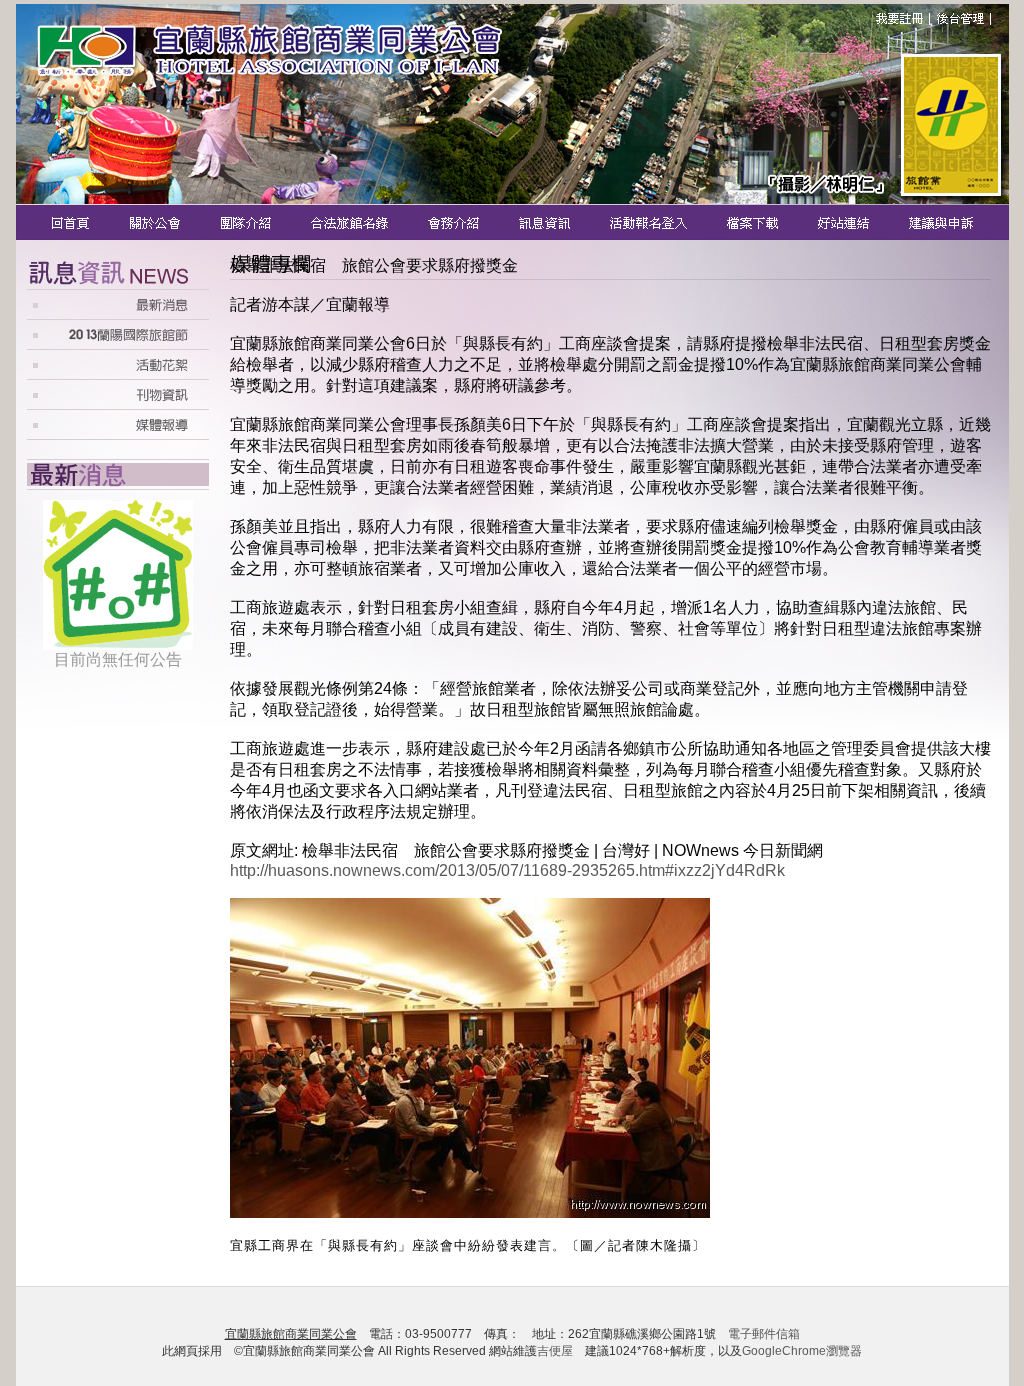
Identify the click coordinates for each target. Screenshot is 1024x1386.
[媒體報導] (118, 434)
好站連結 (846, 222)
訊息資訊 (546, 222)
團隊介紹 (247, 222)
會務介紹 (455, 222)
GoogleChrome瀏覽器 (802, 1351)
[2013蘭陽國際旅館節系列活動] (118, 343)
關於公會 (156, 222)
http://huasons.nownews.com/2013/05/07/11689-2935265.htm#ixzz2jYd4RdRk (507, 870)
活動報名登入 (650, 222)
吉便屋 (555, 1351)
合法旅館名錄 (351, 222)
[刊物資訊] (118, 403)
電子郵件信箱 (764, 1334)
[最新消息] (118, 313)
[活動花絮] (118, 373)
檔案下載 (754, 222)
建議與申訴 (937, 222)
